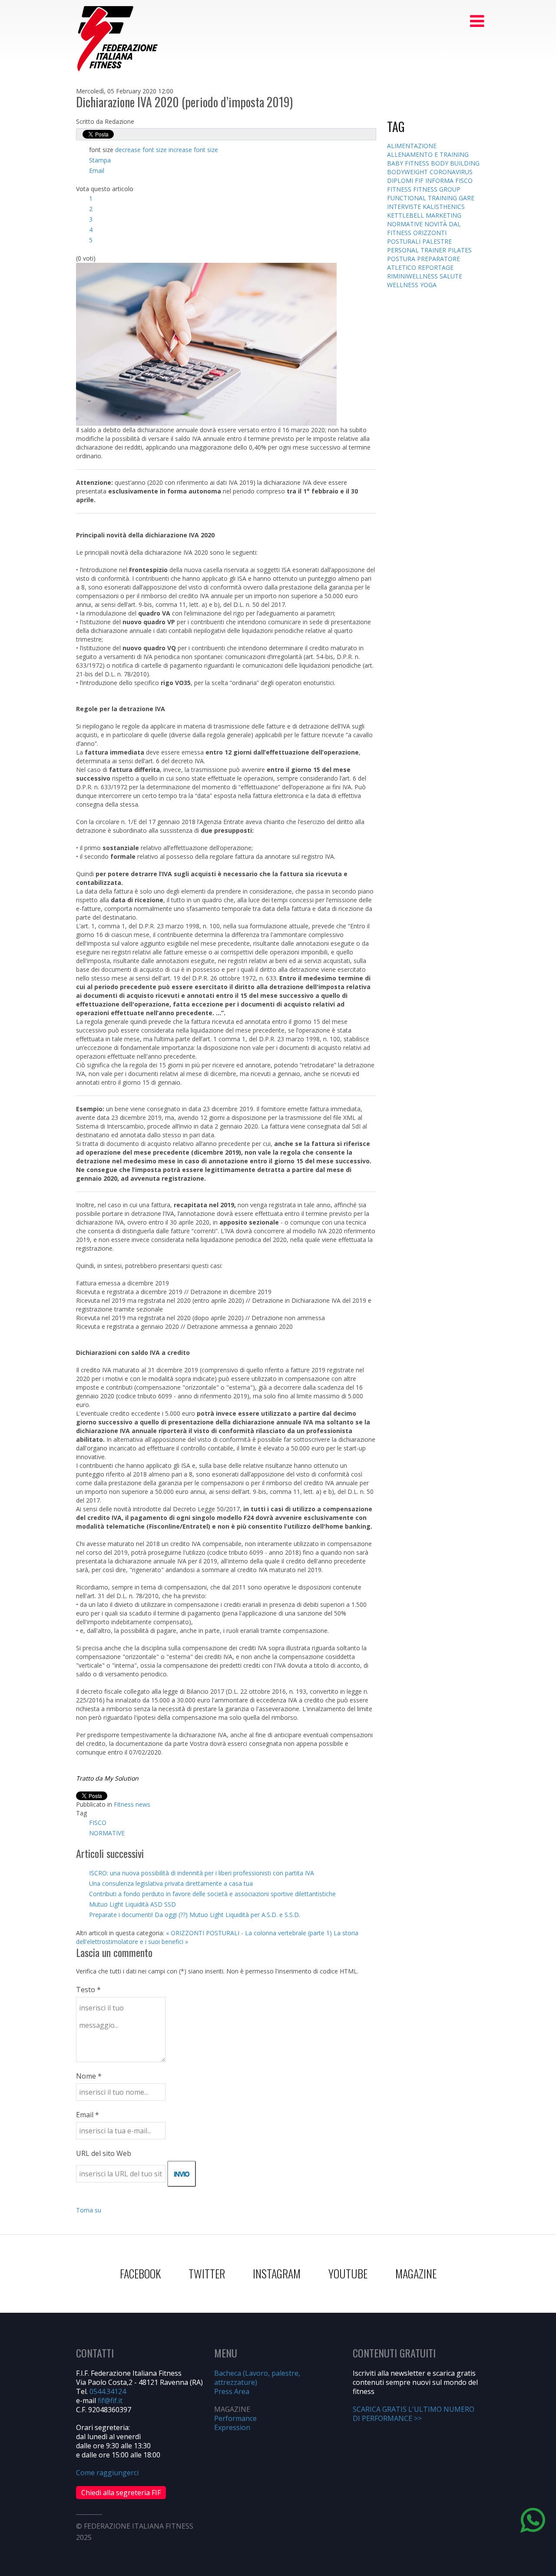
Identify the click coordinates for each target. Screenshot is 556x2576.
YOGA (428, 285)
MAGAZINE (416, 2273)
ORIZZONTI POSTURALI (417, 237)
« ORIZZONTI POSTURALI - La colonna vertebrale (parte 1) (249, 1933)
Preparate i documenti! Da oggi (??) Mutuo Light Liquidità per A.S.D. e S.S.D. (195, 1915)
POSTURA (402, 259)
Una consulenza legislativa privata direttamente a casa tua (171, 1883)
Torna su (89, 2210)
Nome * (89, 2076)
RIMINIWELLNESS (413, 276)
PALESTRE (437, 241)
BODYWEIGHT (408, 172)
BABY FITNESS (409, 163)
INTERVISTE (405, 207)
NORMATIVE (107, 1833)
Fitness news (132, 1804)
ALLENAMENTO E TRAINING (428, 154)
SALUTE (451, 276)
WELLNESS (404, 285)
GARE (467, 198)
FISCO (98, 1823)
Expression (232, 2427)
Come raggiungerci (107, 2473)
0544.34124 (108, 2391)
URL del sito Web (104, 2153)
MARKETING (443, 215)
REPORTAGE (436, 267)
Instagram (277, 2273)
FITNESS (400, 189)
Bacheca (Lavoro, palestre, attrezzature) (257, 2378)
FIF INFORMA (435, 180)
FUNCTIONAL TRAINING (423, 198)
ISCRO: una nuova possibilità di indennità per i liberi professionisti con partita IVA (202, 1873)
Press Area (232, 2391)
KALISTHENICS (444, 207)
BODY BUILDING (455, 163)
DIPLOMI (401, 180)
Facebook (140, 2273)
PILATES (460, 250)
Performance (235, 2418)
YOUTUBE (348, 2273)
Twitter (207, 2273)
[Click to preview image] (206, 343)
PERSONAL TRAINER (417, 250)
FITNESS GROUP (437, 189)
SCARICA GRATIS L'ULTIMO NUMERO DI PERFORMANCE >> (414, 2414)
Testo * (88, 1990)
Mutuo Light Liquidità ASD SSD (132, 1904)
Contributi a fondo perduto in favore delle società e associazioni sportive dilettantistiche (212, 1894)
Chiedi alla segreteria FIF (121, 2493)
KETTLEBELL (406, 215)
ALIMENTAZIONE (412, 146)
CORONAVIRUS (451, 172)
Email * (88, 2115)
